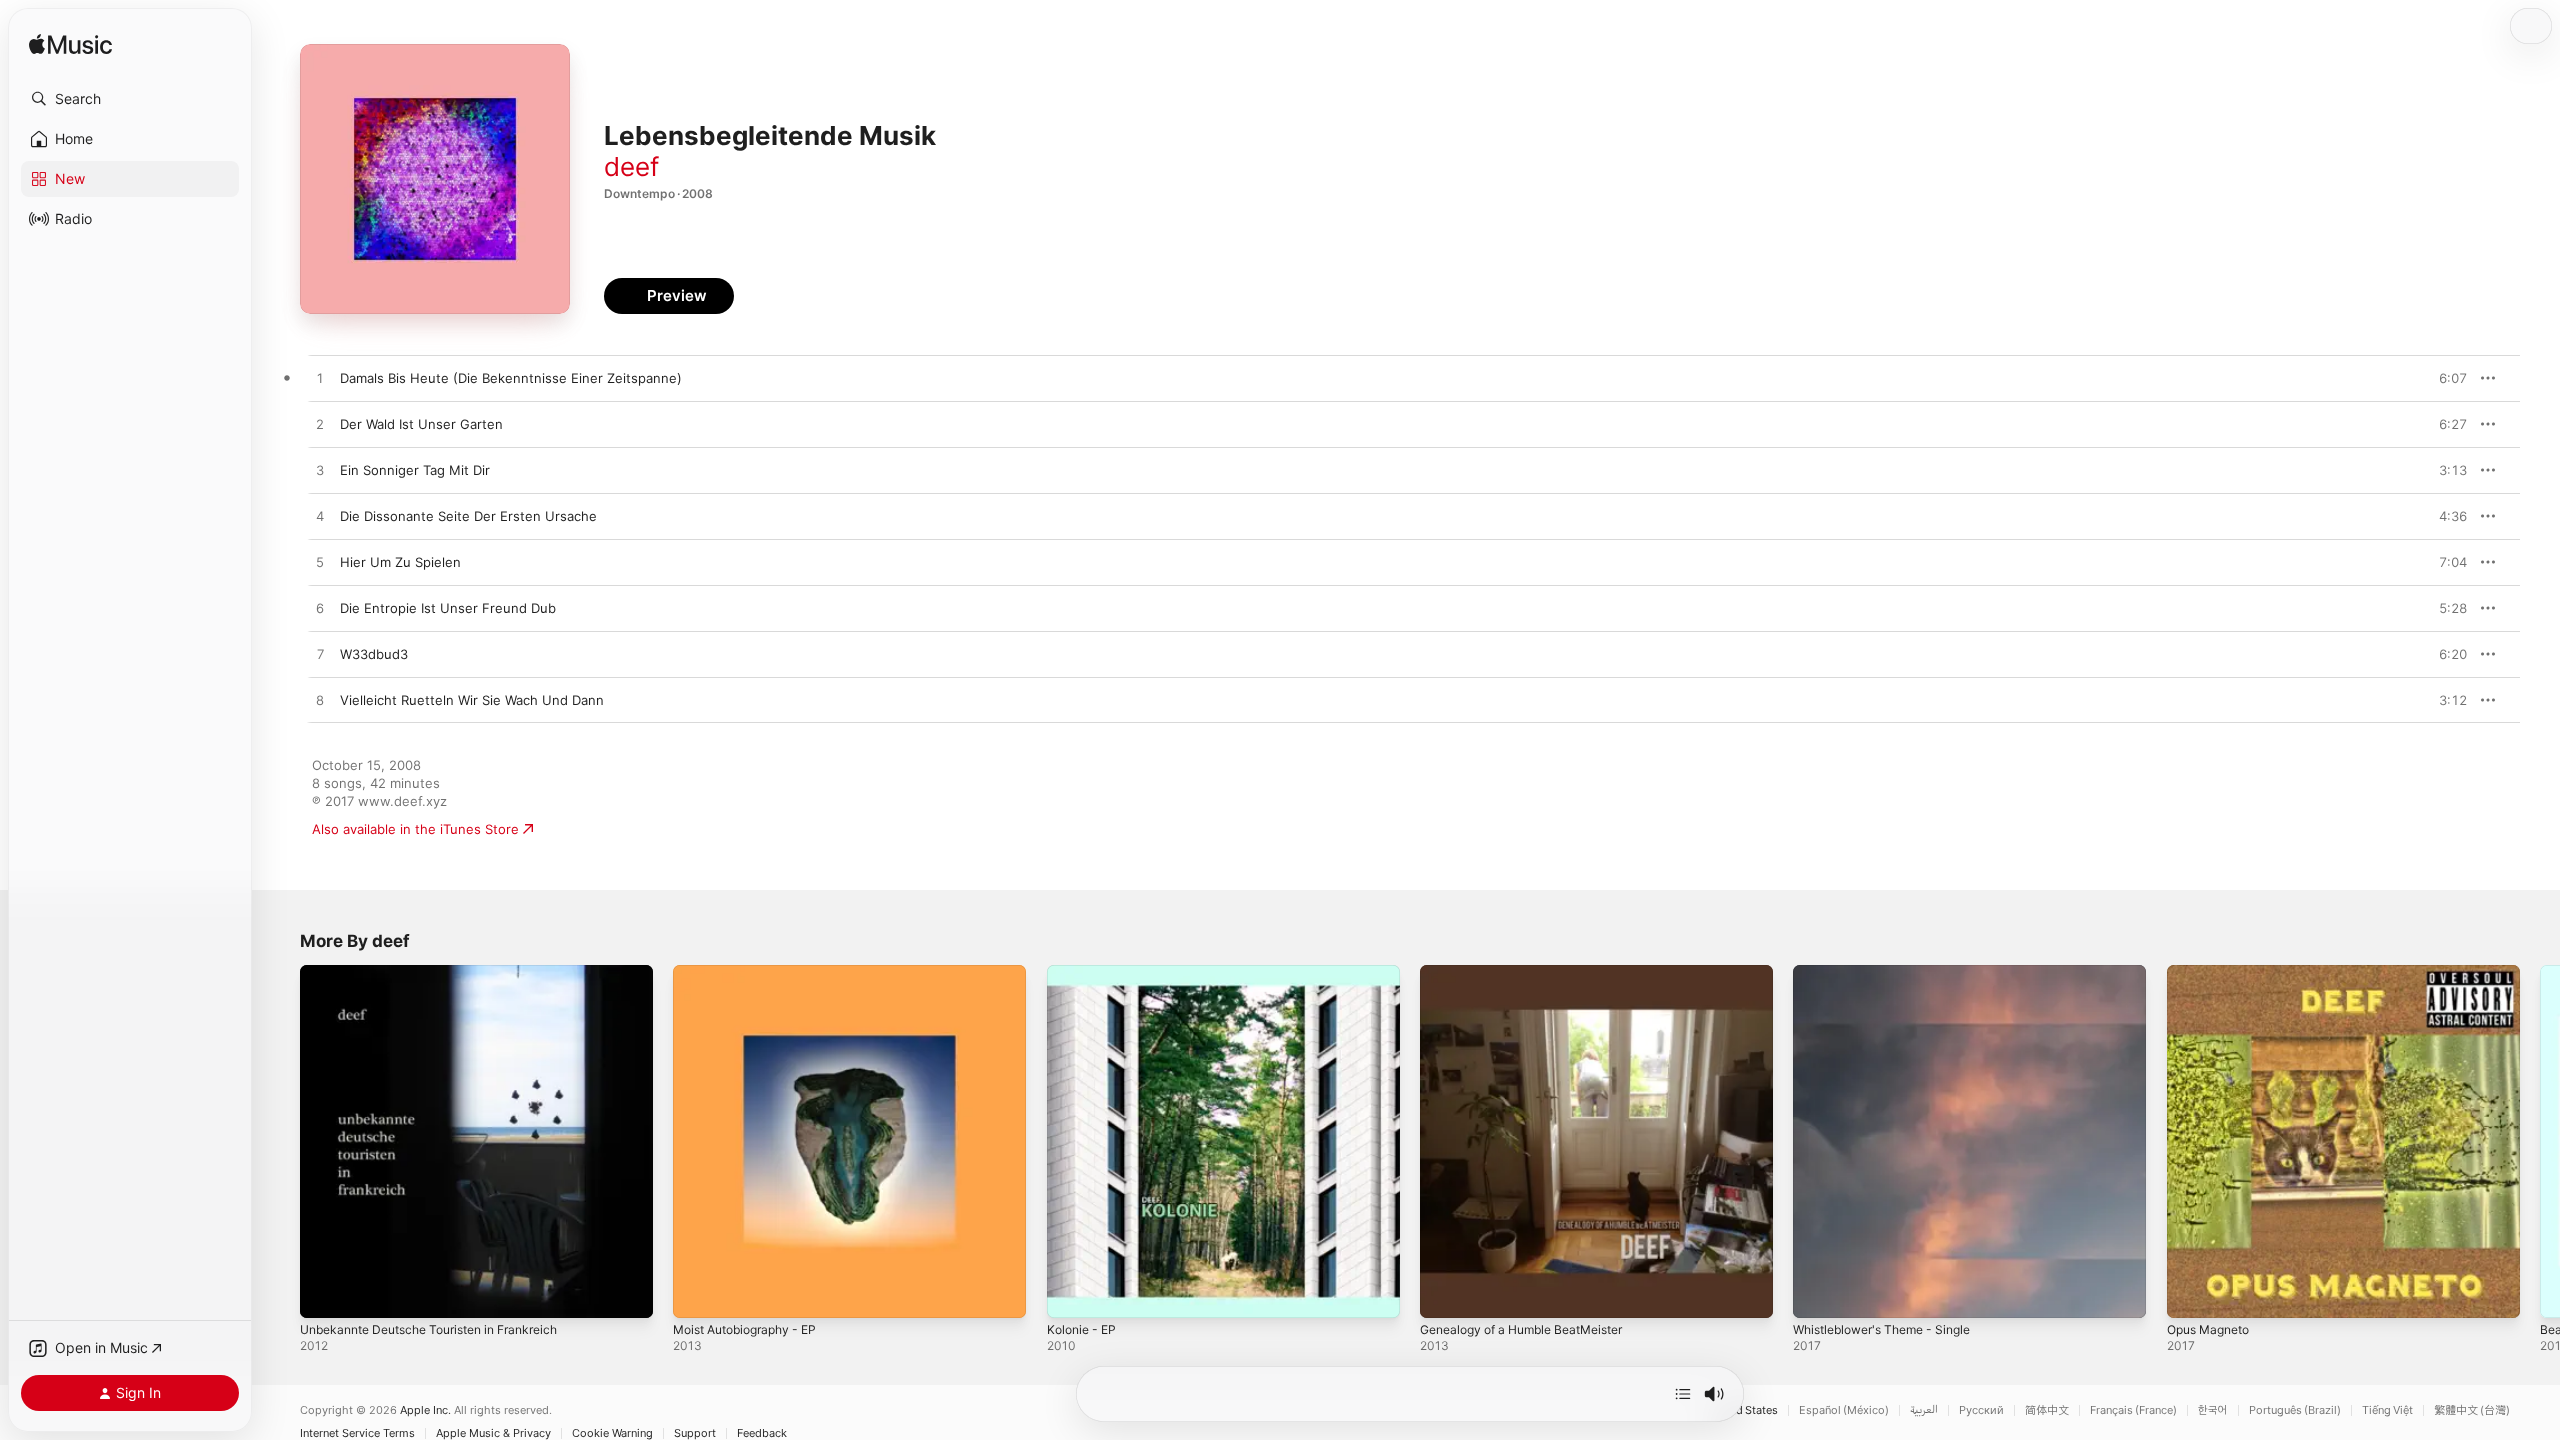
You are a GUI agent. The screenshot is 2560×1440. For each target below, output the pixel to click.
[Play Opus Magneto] (2192, 1293)
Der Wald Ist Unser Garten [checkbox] (421, 424)
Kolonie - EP (1084, 973)
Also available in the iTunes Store (415, 829)
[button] (130, 99)
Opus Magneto (2213, 973)
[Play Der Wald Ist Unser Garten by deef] (320, 425)
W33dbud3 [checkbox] (374, 654)
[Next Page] (2540, 1142)
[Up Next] (1683, 1394)
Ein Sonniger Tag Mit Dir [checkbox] (415, 470)
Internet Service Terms (357, 1433)
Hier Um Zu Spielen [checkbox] (400, 562)
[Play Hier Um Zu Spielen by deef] (320, 563)
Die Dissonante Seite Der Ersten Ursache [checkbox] (468, 516)
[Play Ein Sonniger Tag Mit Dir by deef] (320, 471)
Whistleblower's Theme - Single (1892, 973)
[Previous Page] (280, 1142)
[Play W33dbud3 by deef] (320, 655)
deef (631, 166)
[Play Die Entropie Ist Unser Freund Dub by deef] (320, 609)
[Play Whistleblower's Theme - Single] (1818, 1293)
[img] (70, 45)
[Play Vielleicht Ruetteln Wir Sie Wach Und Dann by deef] (320, 701)
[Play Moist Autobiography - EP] (698, 1293)
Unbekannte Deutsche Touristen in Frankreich (444, 973)
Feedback (762, 1433)
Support (695, 1433)
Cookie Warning (612, 1433)
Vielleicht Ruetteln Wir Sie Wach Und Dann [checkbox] (472, 700)
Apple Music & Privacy (493, 1433)
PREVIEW (2445, 378)
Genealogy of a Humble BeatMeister (1533, 973)
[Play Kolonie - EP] (1072, 1293)
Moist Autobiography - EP (753, 973)
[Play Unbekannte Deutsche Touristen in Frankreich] (325, 1293)
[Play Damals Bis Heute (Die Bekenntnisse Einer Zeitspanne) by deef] (320, 379)
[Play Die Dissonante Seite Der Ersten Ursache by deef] (320, 517)
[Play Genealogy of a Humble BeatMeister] (1445, 1293)
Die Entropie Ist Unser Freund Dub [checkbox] (448, 608)
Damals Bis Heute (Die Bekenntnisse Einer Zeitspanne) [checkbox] (511, 378)
